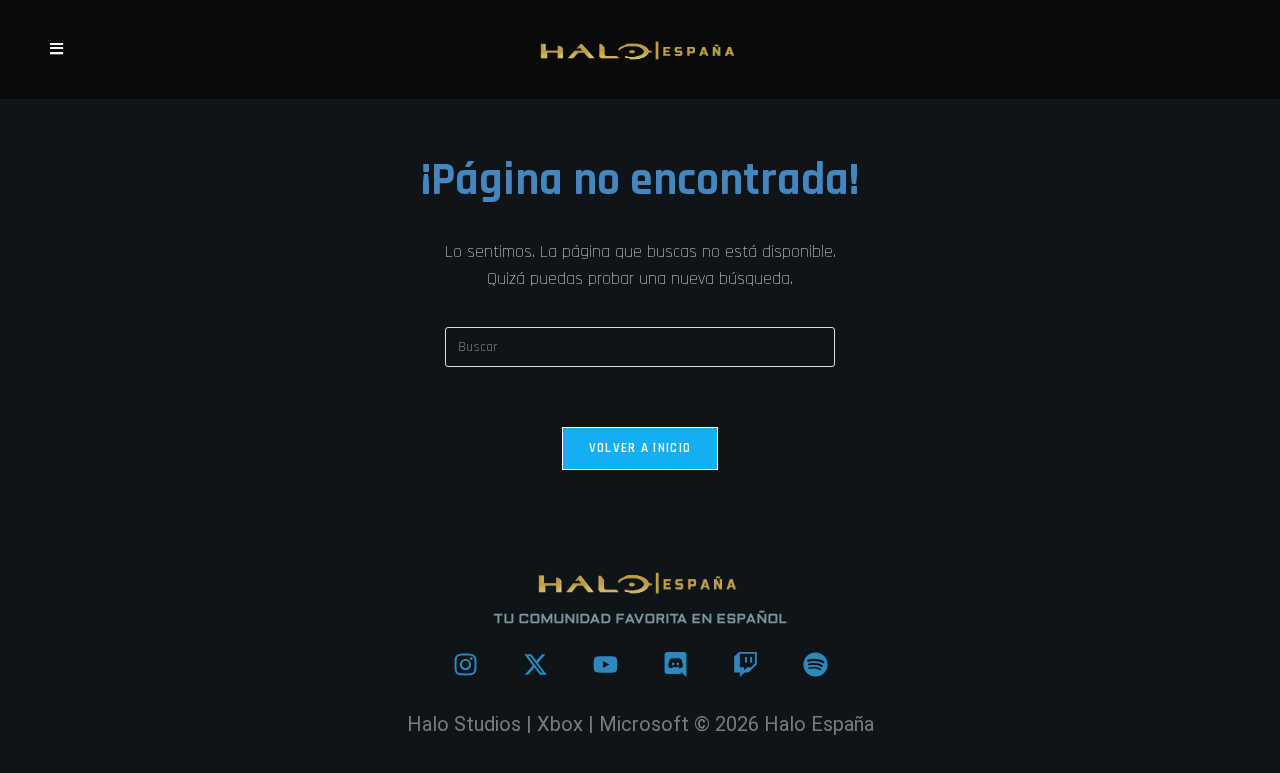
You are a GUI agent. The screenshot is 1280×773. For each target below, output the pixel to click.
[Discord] (675, 664)
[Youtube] (605, 664)
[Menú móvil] (57, 49)
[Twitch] (745, 664)
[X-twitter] (535, 664)
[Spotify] (815, 664)
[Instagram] (465, 664)
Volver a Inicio (640, 448)
